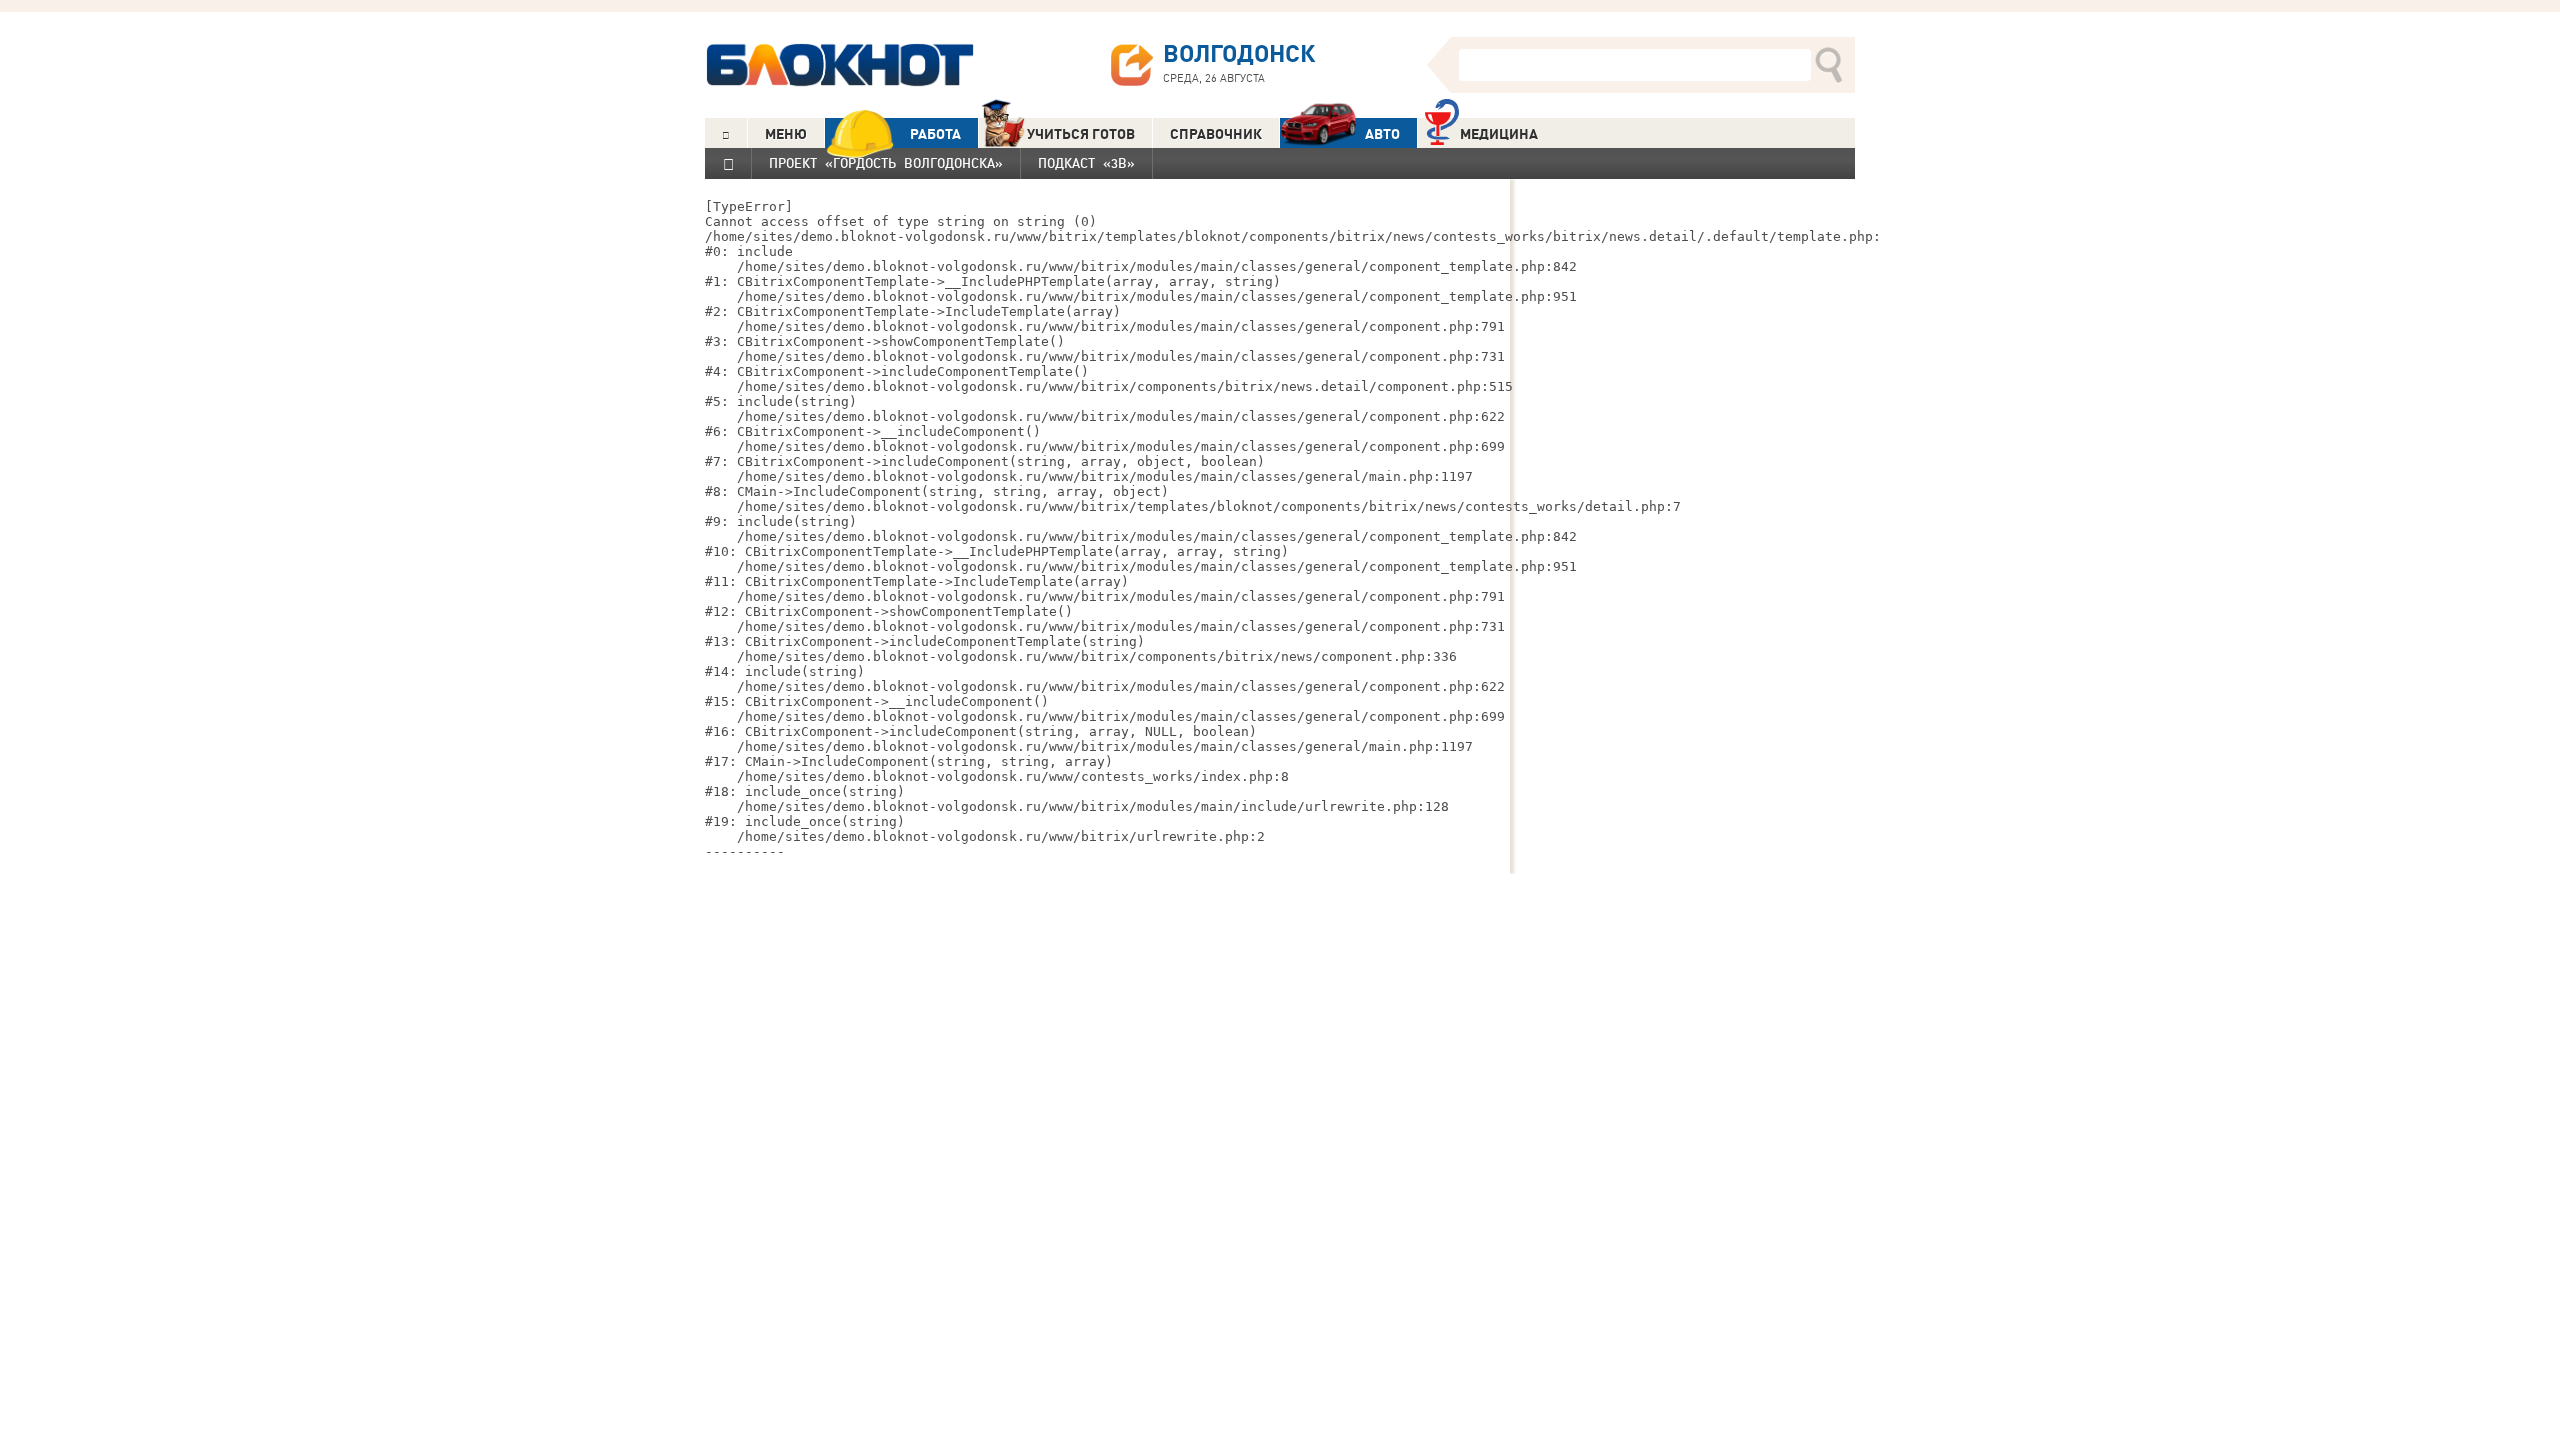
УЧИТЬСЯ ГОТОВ (1081, 134)
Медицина (1499, 134)
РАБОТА (935, 134)
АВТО (1382, 134)
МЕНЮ (786, 134)
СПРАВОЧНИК (1216, 134)
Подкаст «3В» (1086, 163)
